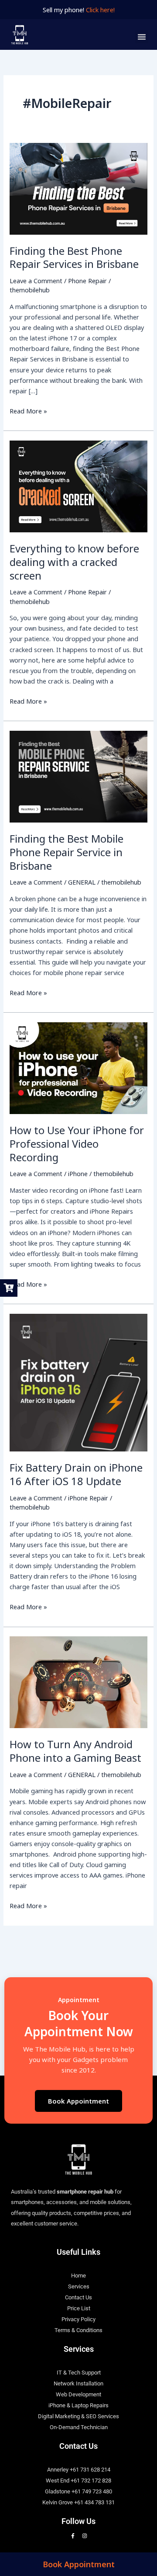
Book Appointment (78, 2101)
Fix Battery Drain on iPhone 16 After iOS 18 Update (76, 1474)
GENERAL (82, 882)
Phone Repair (87, 281)
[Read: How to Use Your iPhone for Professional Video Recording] (78, 1067)
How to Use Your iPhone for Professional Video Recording (77, 1144)
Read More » (28, 410)
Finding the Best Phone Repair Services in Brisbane (74, 258)
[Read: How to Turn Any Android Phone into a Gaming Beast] (78, 1681)
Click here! (100, 10)
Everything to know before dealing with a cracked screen (74, 562)
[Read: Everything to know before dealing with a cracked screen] (78, 486)
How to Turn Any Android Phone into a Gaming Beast (75, 1751)
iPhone (78, 1173)
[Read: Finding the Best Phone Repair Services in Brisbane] (78, 188)
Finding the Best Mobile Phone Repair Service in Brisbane (67, 852)
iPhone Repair (88, 1498)
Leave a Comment (36, 281)
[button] (142, 37)
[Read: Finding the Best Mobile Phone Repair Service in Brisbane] (78, 776)
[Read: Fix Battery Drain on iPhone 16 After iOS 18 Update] (78, 1382)
